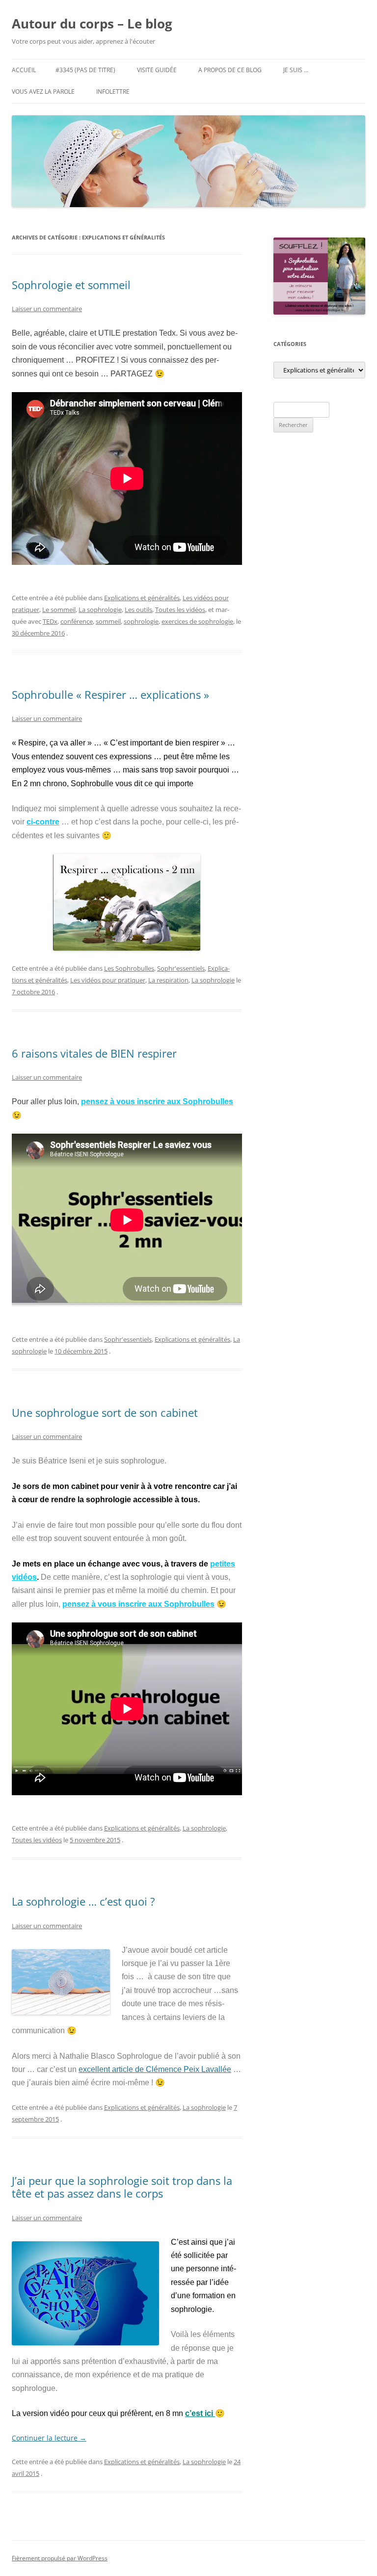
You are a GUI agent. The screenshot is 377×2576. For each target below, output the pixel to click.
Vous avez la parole (43, 92)
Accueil (24, 70)
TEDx (50, 621)
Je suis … (296, 70)
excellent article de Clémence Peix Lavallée (155, 2069)
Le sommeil (59, 610)
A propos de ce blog (230, 70)
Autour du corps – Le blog (92, 24)
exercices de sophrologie (197, 621)
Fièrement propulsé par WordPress (60, 2558)
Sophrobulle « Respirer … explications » (110, 694)
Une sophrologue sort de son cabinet (105, 1412)
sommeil (108, 621)
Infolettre (113, 92)
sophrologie (141, 621)
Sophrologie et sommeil (71, 285)
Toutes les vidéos (180, 610)
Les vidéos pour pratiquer (108, 980)
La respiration (168, 980)
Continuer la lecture (49, 2438)
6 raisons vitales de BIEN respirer (94, 1053)
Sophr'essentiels (181, 968)
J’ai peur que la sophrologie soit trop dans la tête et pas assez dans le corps (122, 2187)
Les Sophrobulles (129, 968)
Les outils (138, 610)
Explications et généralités (142, 598)
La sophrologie (100, 610)
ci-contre (43, 822)
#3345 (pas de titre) (85, 70)
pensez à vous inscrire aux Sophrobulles (157, 1102)
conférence (77, 621)
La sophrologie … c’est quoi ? (83, 1901)
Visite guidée (157, 70)
